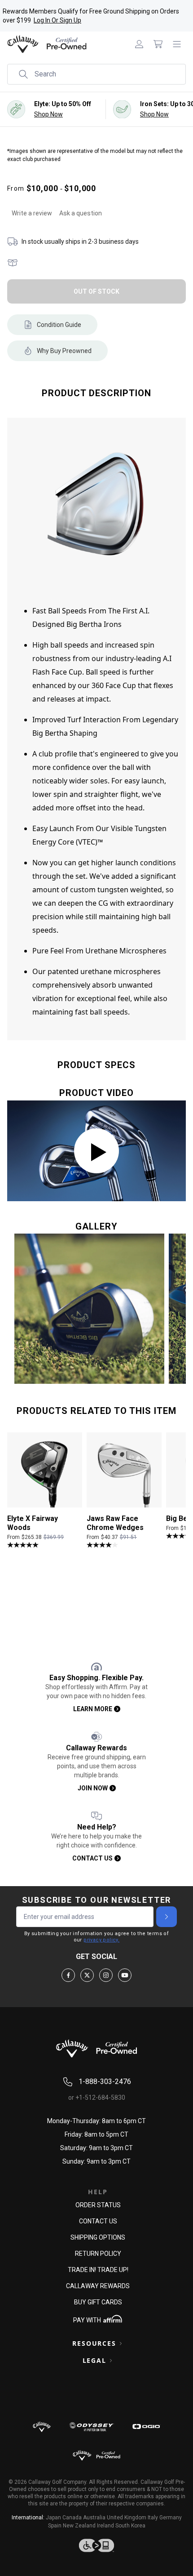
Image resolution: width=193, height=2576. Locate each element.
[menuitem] (139, 44)
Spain (55, 2526)
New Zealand (79, 2526)
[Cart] (158, 44)
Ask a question (81, 213)
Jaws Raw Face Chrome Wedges (115, 1523)
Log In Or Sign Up (57, 20)
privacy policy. (101, 1940)
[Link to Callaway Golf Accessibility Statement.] (96, 2545)
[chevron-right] (167, 1917)
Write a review (32, 213)
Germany (171, 2518)
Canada (72, 2518)
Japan (53, 2518)
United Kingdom (127, 2518)
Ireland (105, 2526)
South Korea (130, 2526)
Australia (94, 2518)
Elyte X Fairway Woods (33, 1523)
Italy (153, 2518)
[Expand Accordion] (121, 2343)
